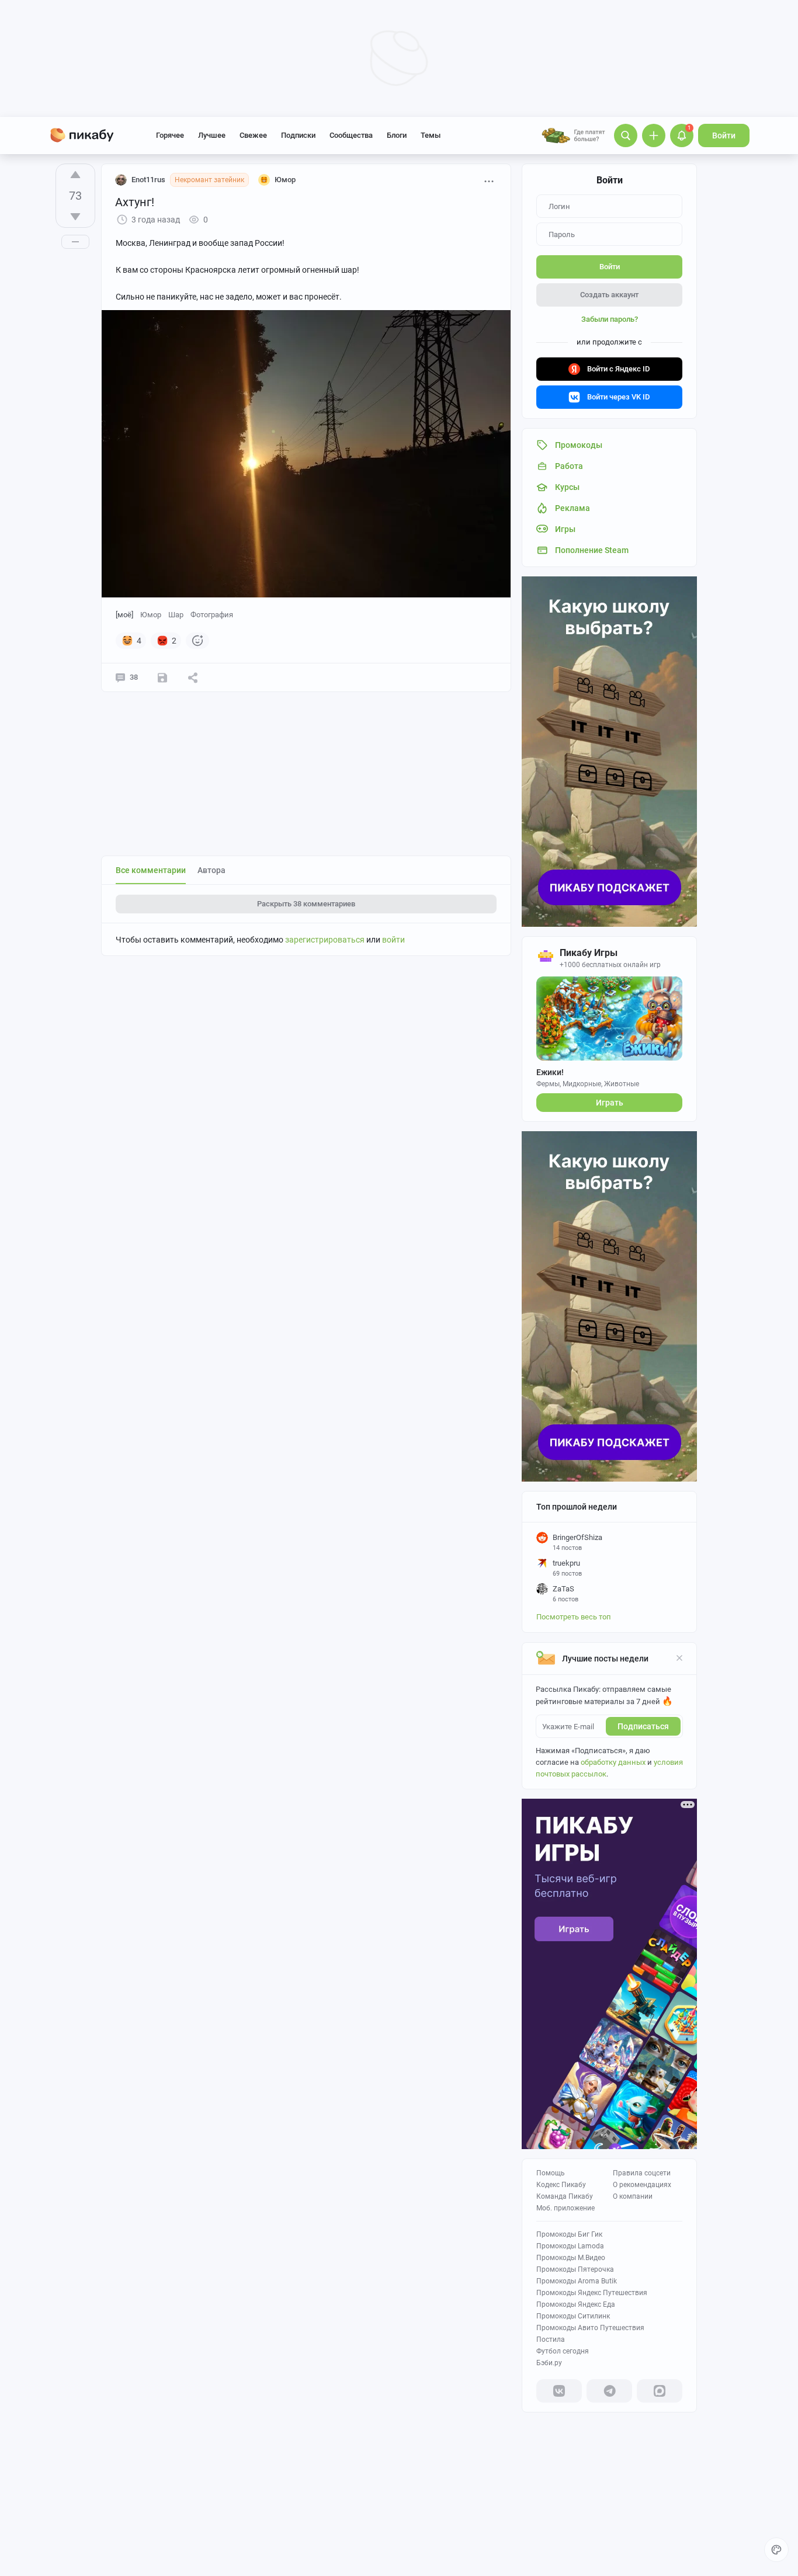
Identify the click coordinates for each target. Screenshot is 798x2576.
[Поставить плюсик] (75, 175)
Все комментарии (151, 870)
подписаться (643, 1726)
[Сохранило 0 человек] (162, 677)
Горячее (170, 135)
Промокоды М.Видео (571, 2258)
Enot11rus (148, 180)
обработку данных (613, 1762)
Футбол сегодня (563, 2351)
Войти (724, 135)
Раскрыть (306, 904)
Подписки (298, 135)
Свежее (253, 135)
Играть (610, 1103)
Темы (431, 135)
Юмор (151, 615)
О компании (633, 2196)
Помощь (551, 2173)
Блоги (397, 135)
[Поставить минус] (75, 217)
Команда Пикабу (565, 2196)
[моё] (124, 615)
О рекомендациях (642, 2185)
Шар (176, 615)
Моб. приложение (565, 2208)
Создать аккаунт (609, 295)
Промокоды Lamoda (570, 2246)
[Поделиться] (193, 677)
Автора (211, 870)
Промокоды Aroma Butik (577, 2281)
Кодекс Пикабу (561, 2185)
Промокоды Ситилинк (573, 2316)
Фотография (212, 615)
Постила (551, 2339)
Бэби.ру (549, 2363)
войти (393, 940)
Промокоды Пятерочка (575, 2269)
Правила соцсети (642, 2173)
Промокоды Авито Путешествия (590, 2328)
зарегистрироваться (325, 940)
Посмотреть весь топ (574, 1617)
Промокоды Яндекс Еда (576, 2304)
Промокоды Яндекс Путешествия (592, 2293)
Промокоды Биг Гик (569, 2234)
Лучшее (212, 135)
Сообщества (351, 135)
